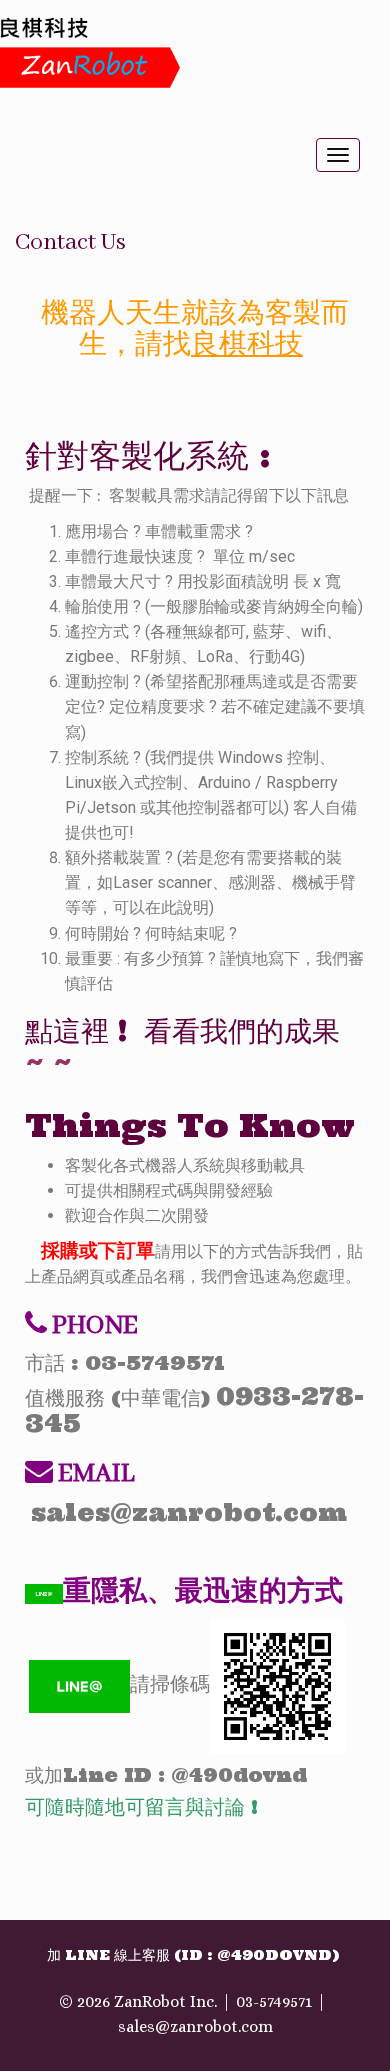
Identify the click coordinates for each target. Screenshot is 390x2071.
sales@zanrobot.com (195, 2026)
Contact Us (70, 242)
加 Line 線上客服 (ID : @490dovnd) (193, 1955)
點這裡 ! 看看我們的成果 (182, 1031)
